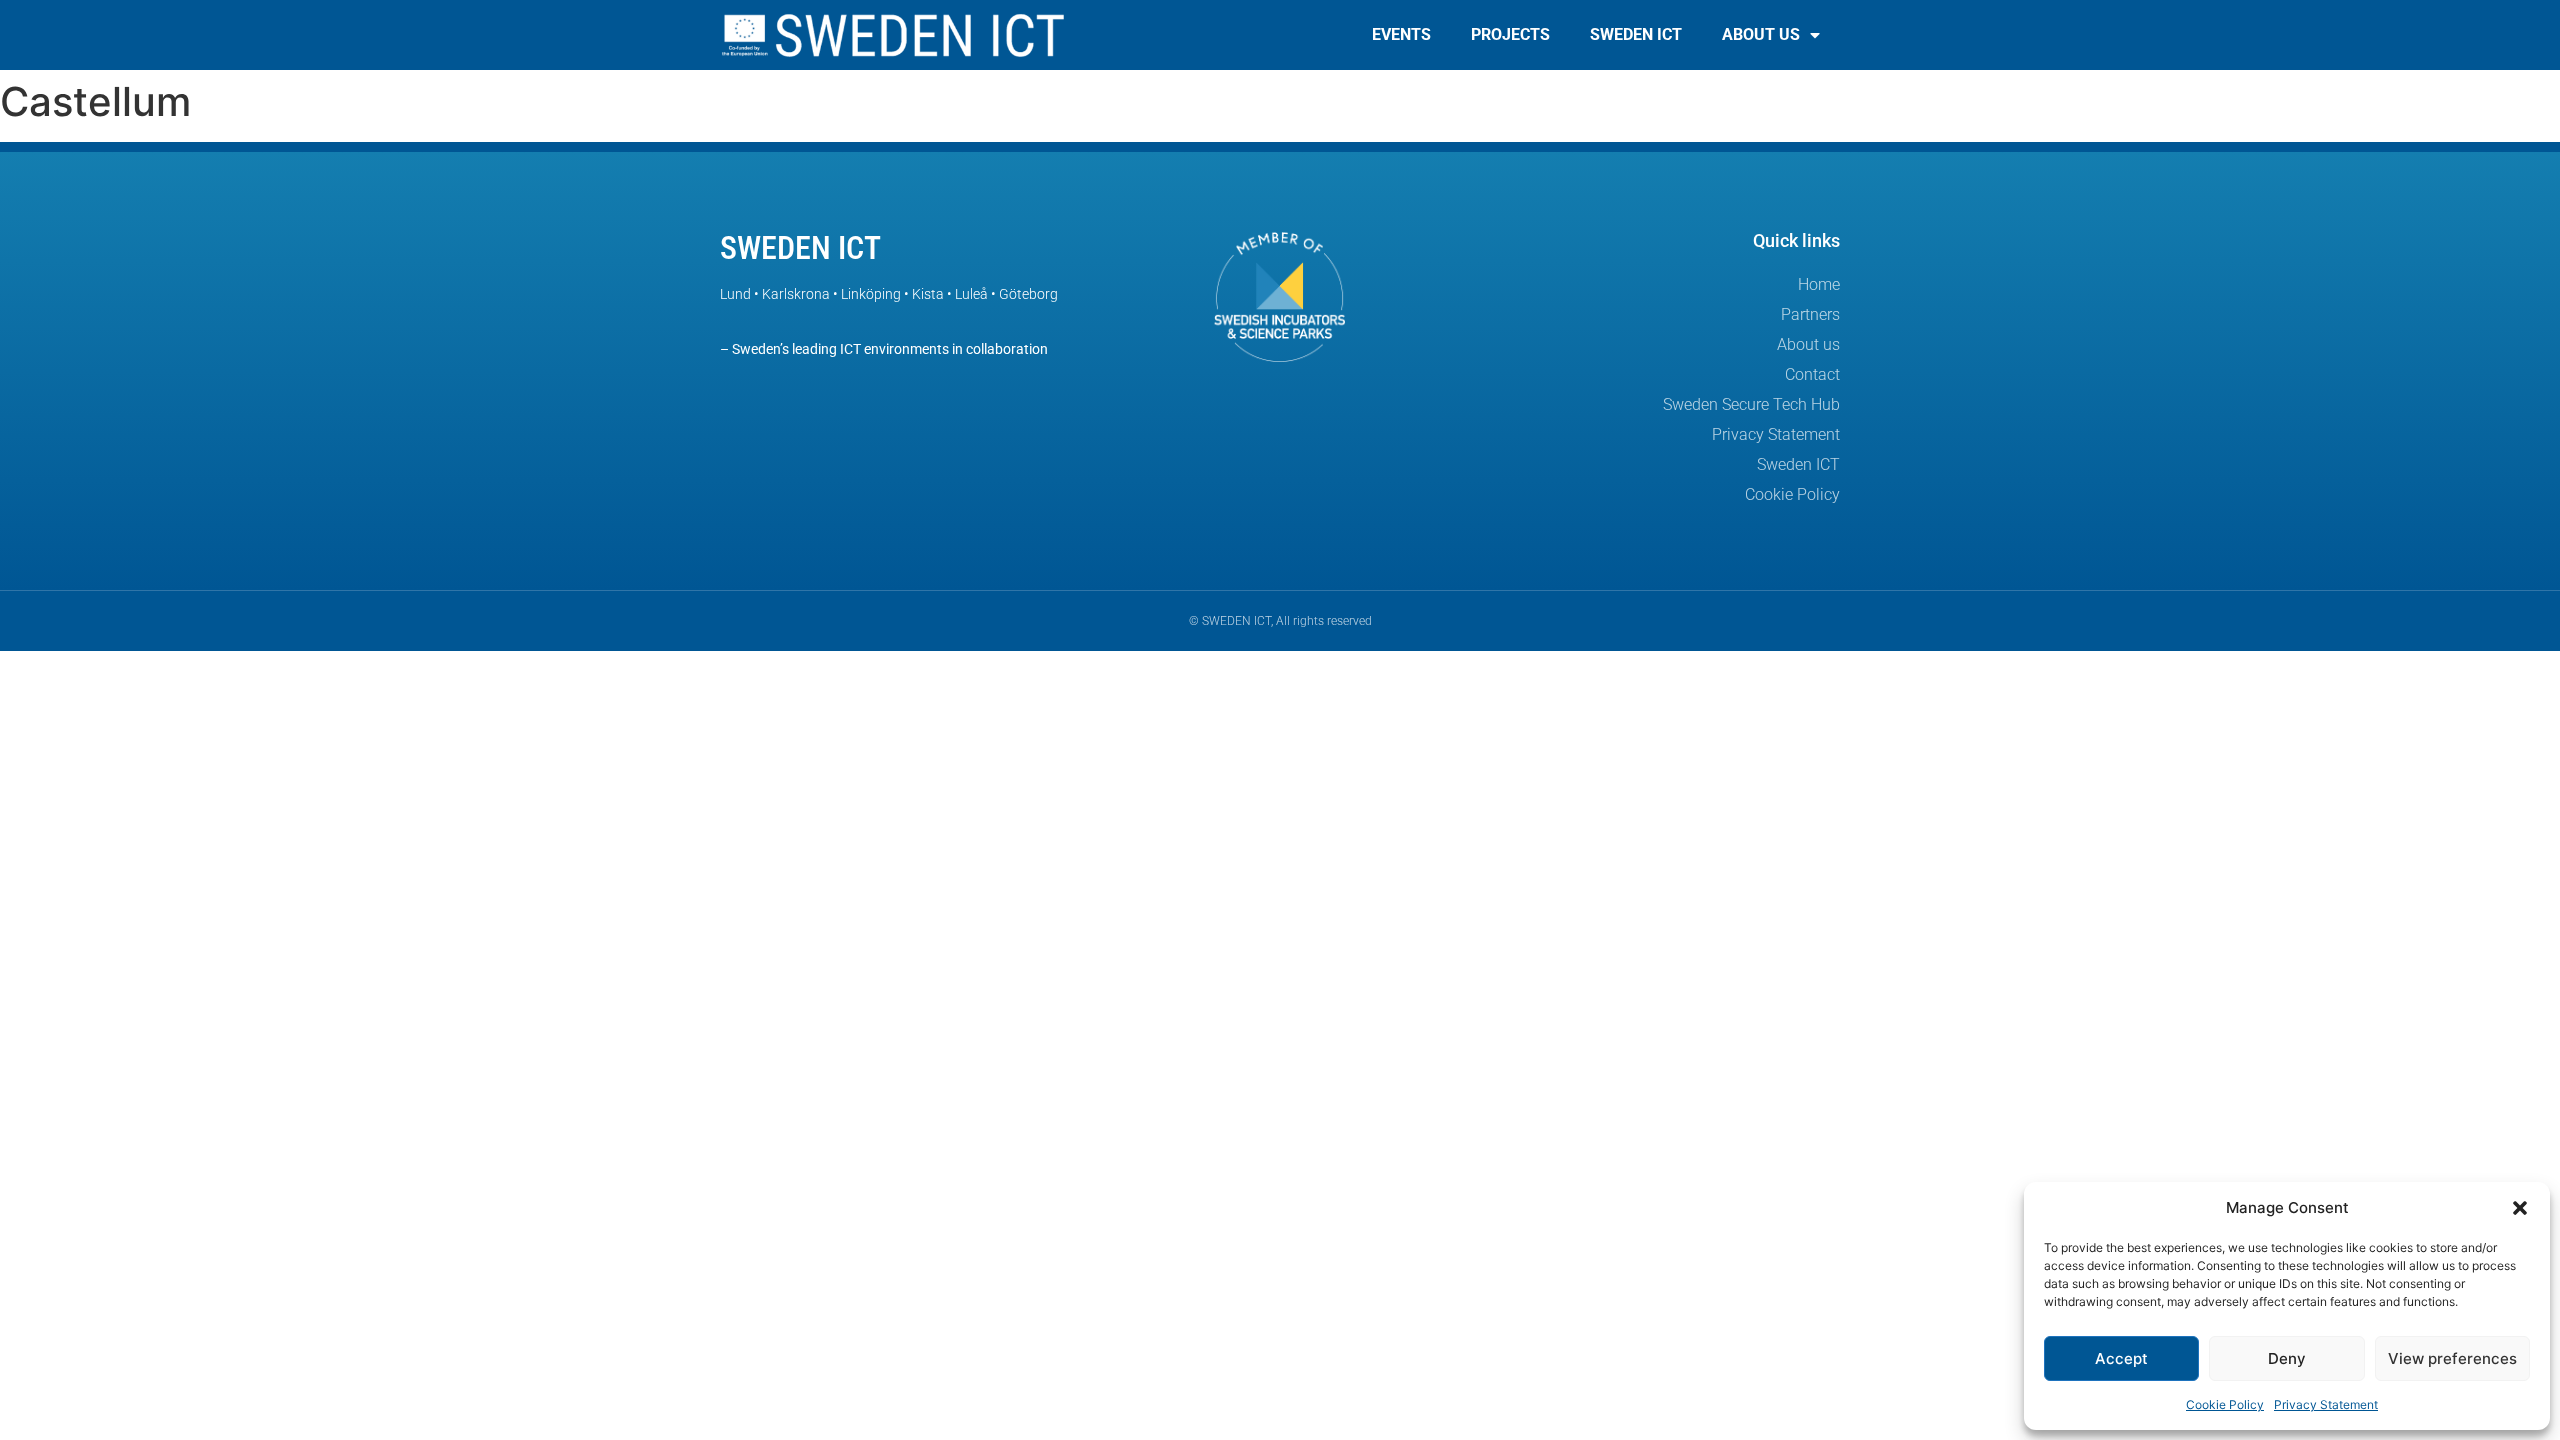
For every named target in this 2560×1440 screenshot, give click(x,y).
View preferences (2452, 1358)
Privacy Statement (2326, 1404)
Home (1819, 284)
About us (1761, 34)
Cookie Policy (2225, 1404)
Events (1401, 34)
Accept (2121, 1358)
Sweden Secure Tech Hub (1751, 404)
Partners (1810, 314)
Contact (1812, 374)
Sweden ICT (1636, 34)
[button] (2520, 1208)
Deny (2287, 1358)
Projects (1510, 34)
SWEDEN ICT (800, 248)
